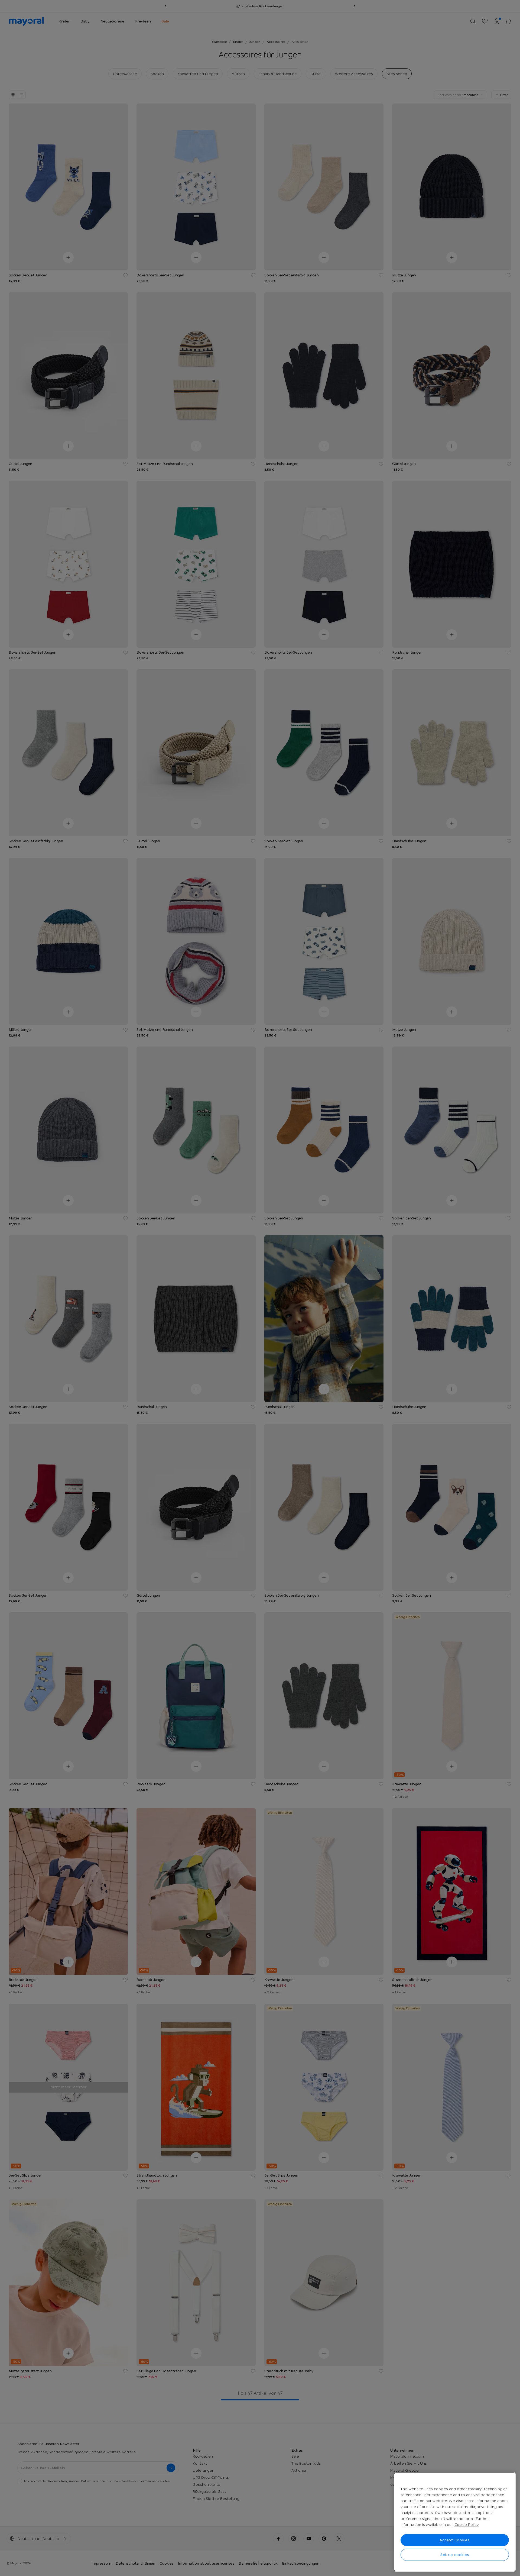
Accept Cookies (455, 2540)
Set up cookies (455, 2555)
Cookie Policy (467, 2525)
